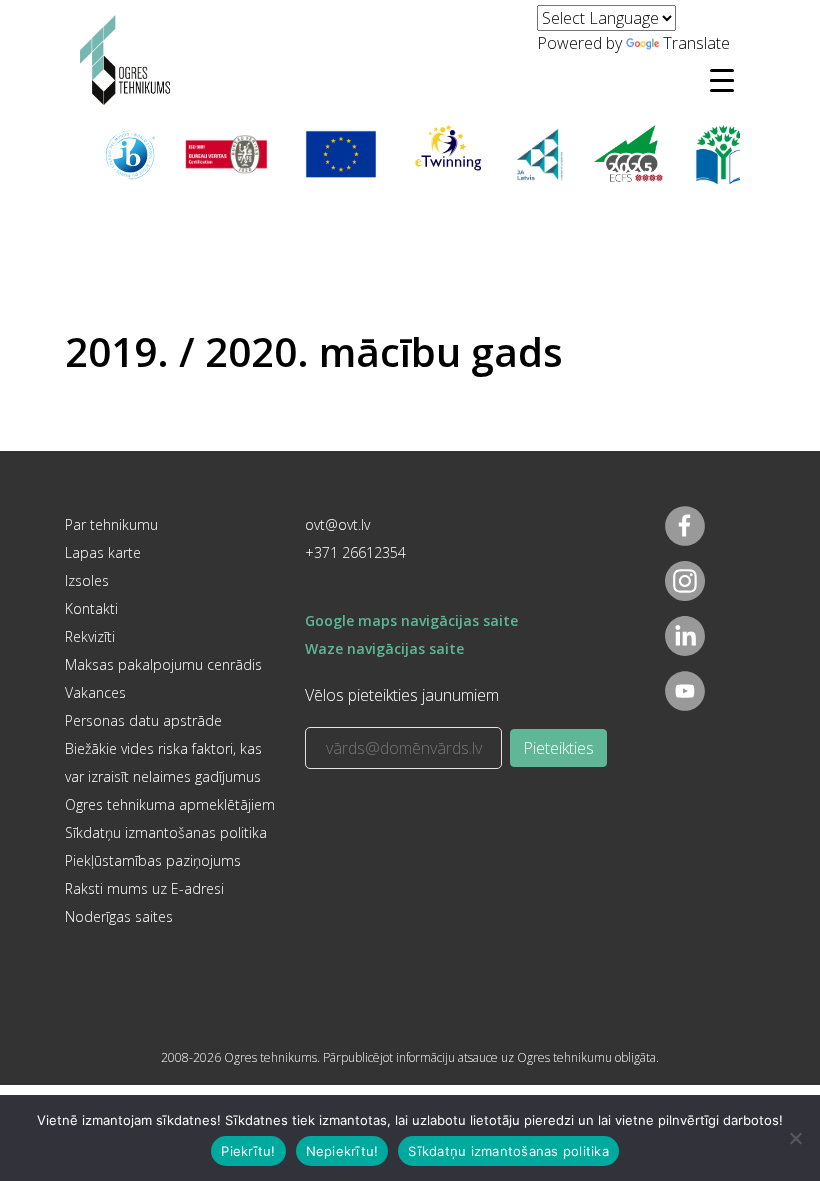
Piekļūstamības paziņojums (153, 860)
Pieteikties (558, 748)
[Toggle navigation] (722, 80)
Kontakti (91, 608)
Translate (696, 43)
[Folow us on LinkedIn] (685, 636)
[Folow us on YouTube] (685, 691)
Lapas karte (103, 552)
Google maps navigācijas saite (411, 620)
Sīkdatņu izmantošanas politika (166, 832)
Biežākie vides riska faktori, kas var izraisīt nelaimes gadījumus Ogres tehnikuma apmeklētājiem (170, 776)
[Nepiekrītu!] (795, 1138)
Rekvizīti (90, 636)
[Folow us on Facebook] (685, 526)
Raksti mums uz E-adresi (144, 888)
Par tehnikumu (111, 524)
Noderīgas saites (119, 916)
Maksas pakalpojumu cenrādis (163, 664)
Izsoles (87, 580)
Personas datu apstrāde (143, 720)
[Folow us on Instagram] (685, 581)
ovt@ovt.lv (337, 524)
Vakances (95, 692)
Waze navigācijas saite (384, 648)
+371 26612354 (355, 552)
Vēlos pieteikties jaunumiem (402, 695)
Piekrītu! (248, 1151)
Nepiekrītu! (342, 1151)
